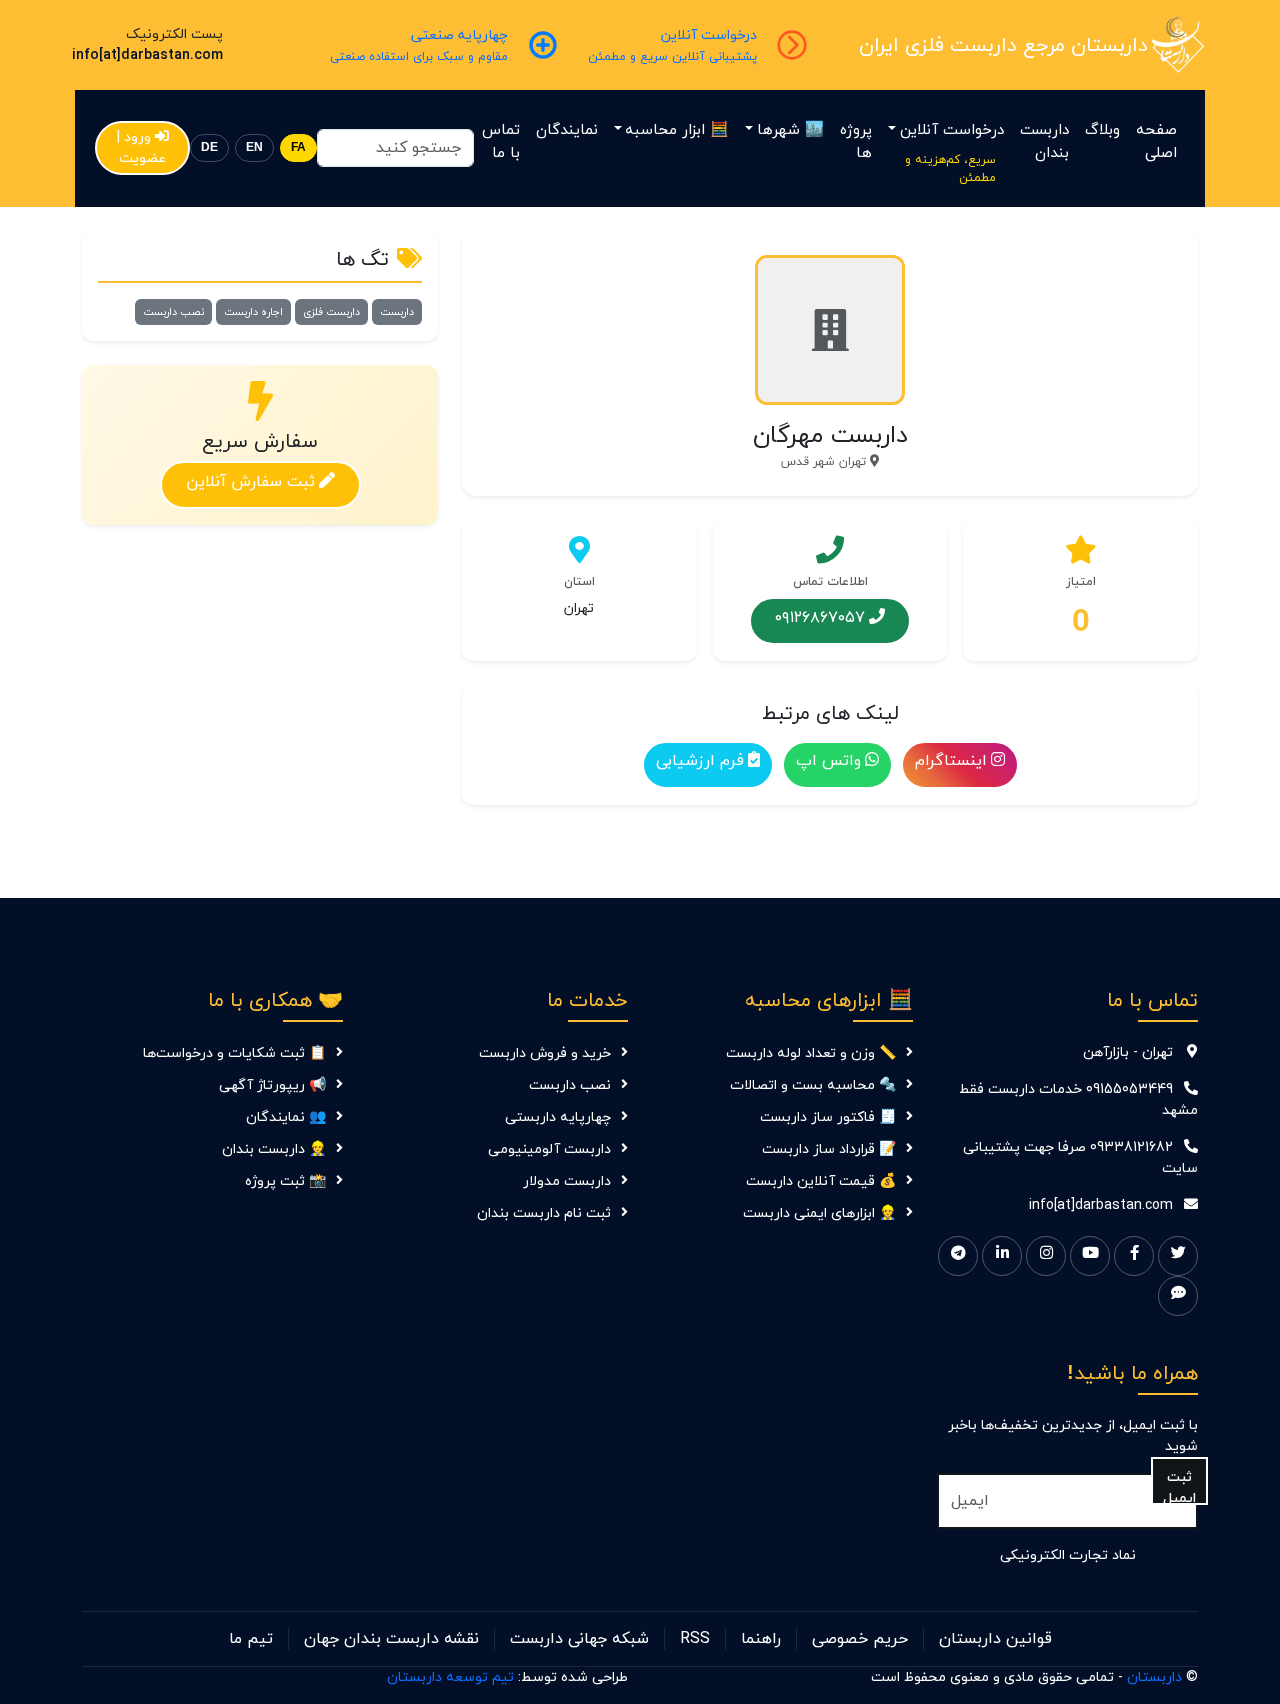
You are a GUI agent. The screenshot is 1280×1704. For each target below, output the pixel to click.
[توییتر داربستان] (1178, 1256)
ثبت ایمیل (1179, 1486)
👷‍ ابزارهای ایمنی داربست (819, 1213)
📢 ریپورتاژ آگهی (272, 1085)
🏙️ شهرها (790, 130)
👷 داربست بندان (274, 1149)
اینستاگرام (951, 761)
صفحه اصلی (1156, 142)
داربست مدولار (567, 1181)
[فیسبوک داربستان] (1134, 1256)
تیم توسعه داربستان (450, 1677)
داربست (397, 312)
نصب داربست (173, 312)
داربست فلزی (331, 312)
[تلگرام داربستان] (958, 1256)
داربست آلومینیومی (549, 1149)
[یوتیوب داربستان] (1090, 1256)
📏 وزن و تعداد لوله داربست (811, 1053)
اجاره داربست (253, 312)
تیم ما (251, 1639)
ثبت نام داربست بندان (544, 1213)
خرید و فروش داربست (545, 1053)
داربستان (1154, 1677)
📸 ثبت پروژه (285, 1181)
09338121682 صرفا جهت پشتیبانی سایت (1080, 1158)
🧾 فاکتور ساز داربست (828, 1117)
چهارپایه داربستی (558, 1117)
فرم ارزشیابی (700, 761)
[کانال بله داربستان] (1178, 1296)
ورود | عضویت (142, 148)
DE (209, 147)
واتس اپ (828, 761)
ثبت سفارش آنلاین (250, 481)
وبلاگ (1102, 130)
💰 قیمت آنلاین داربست (821, 1181)
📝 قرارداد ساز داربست (829, 1149)
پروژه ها (856, 142)
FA (298, 147)
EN (254, 147)
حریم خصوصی (860, 1639)
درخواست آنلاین (952, 130)
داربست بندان (1044, 142)
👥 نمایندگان (286, 1117)
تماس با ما (501, 142)
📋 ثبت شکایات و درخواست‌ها (234, 1053)
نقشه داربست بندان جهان (391, 1639)
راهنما (761, 1639)
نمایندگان (567, 130)
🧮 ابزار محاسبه (677, 130)
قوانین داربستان (995, 1639)
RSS (695, 1639)
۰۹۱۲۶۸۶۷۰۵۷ (820, 617)
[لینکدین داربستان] (1002, 1256)
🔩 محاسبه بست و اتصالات (813, 1085)
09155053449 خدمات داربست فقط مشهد (1078, 1100)
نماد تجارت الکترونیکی (1068, 1555)
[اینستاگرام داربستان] (1046, 1256)
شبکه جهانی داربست (579, 1639)
